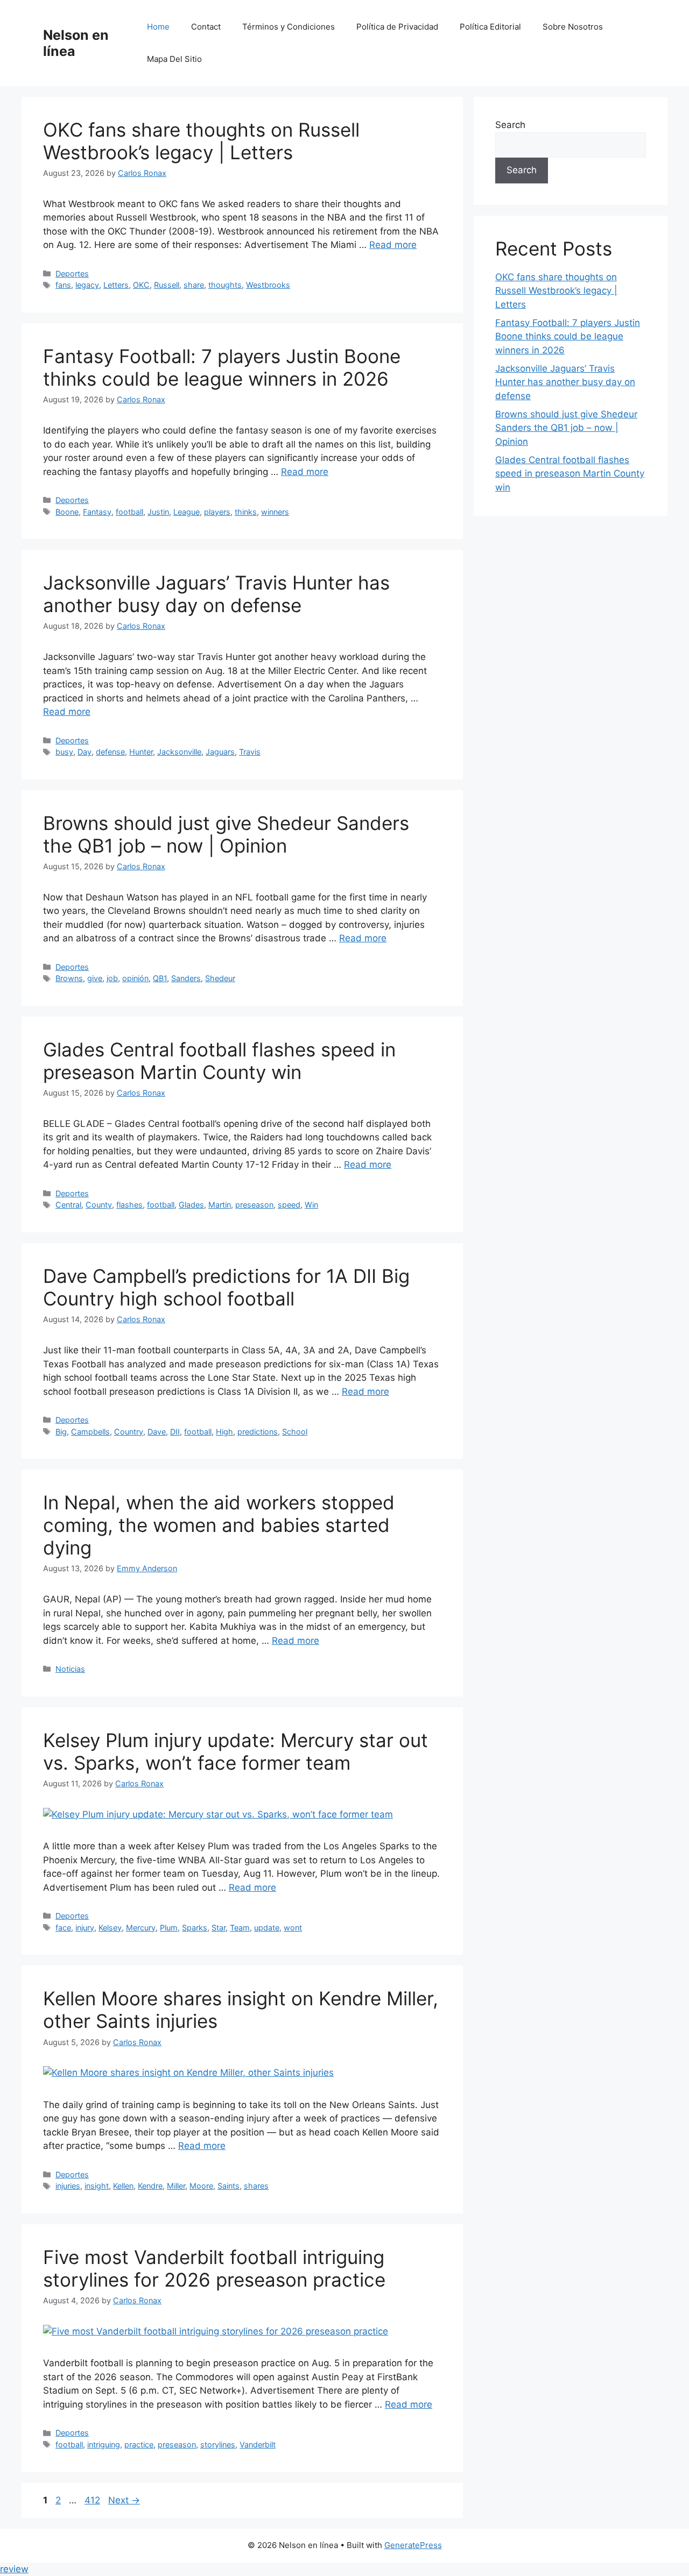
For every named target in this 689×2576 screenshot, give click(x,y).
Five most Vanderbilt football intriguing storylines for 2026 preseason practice (214, 2268)
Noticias (70, 1669)
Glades (191, 1205)
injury (85, 1928)
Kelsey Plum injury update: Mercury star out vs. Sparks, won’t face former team (235, 1751)
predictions (258, 1432)
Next (124, 2500)
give (95, 978)
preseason (254, 1205)
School (295, 1432)
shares (256, 2186)
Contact (206, 27)
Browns (69, 978)
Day (85, 752)
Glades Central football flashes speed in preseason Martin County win (219, 1061)
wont (293, 1928)
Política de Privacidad (397, 27)
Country (129, 1432)
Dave (157, 1432)
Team (240, 1928)
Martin (220, 1205)
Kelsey (110, 1928)
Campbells (90, 1432)
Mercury (141, 1928)
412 (93, 2500)
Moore (201, 2186)
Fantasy (97, 512)
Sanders (186, 978)
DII (175, 1432)
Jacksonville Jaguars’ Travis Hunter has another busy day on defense (216, 594)
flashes (129, 1205)
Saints (229, 2186)
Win (311, 1205)
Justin (158, 512)
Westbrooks (268, 285)
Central (68, 1205)
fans (63, 285)
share (194, 285)
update (267, 1928)
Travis (250, 752)
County (99, 1205)
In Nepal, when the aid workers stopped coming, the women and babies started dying (219, 1525)
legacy (87, 285)
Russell (167, 285)
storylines (218, 2444)
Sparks (195, 1928)
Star (219, 1928)
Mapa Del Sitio (174, 59)
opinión (135, 978)
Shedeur (220, 978)
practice (139, 2444)
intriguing (104, 2444)
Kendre (150, 2186)
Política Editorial (490, 27)
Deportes (72, 274)
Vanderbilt (258, 2444)
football (129, 512)
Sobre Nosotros (573, 27)
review (14, 2569)
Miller (176, 2186)
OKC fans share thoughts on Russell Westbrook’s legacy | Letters (201, 141)
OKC (141, 285)
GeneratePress (413, 2545)
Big (61, 1432)
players (217, 512)
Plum (169, 1928)
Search (510, 125)
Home (158, 27)
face (63, 1928)
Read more (393, 245)
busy (64, 752)
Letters (116, 285)
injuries (68, 2186)
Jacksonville (179, 752)
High (224, 1432)
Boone (67, 512)
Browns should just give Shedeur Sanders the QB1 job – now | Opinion (226, 834)
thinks (246, 512)
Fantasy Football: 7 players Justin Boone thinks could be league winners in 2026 (222, 367)
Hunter (141, 752)
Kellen (123, 2186)
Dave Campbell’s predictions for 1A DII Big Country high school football (226, 1287)
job (112, 978)
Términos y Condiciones (289, 27)
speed (289, 1205)
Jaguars (220, 752)
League (187, 512)
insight (97, 2186)
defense (110, 752)
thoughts (225, 285)
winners (275, 512)
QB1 (160, 978)
